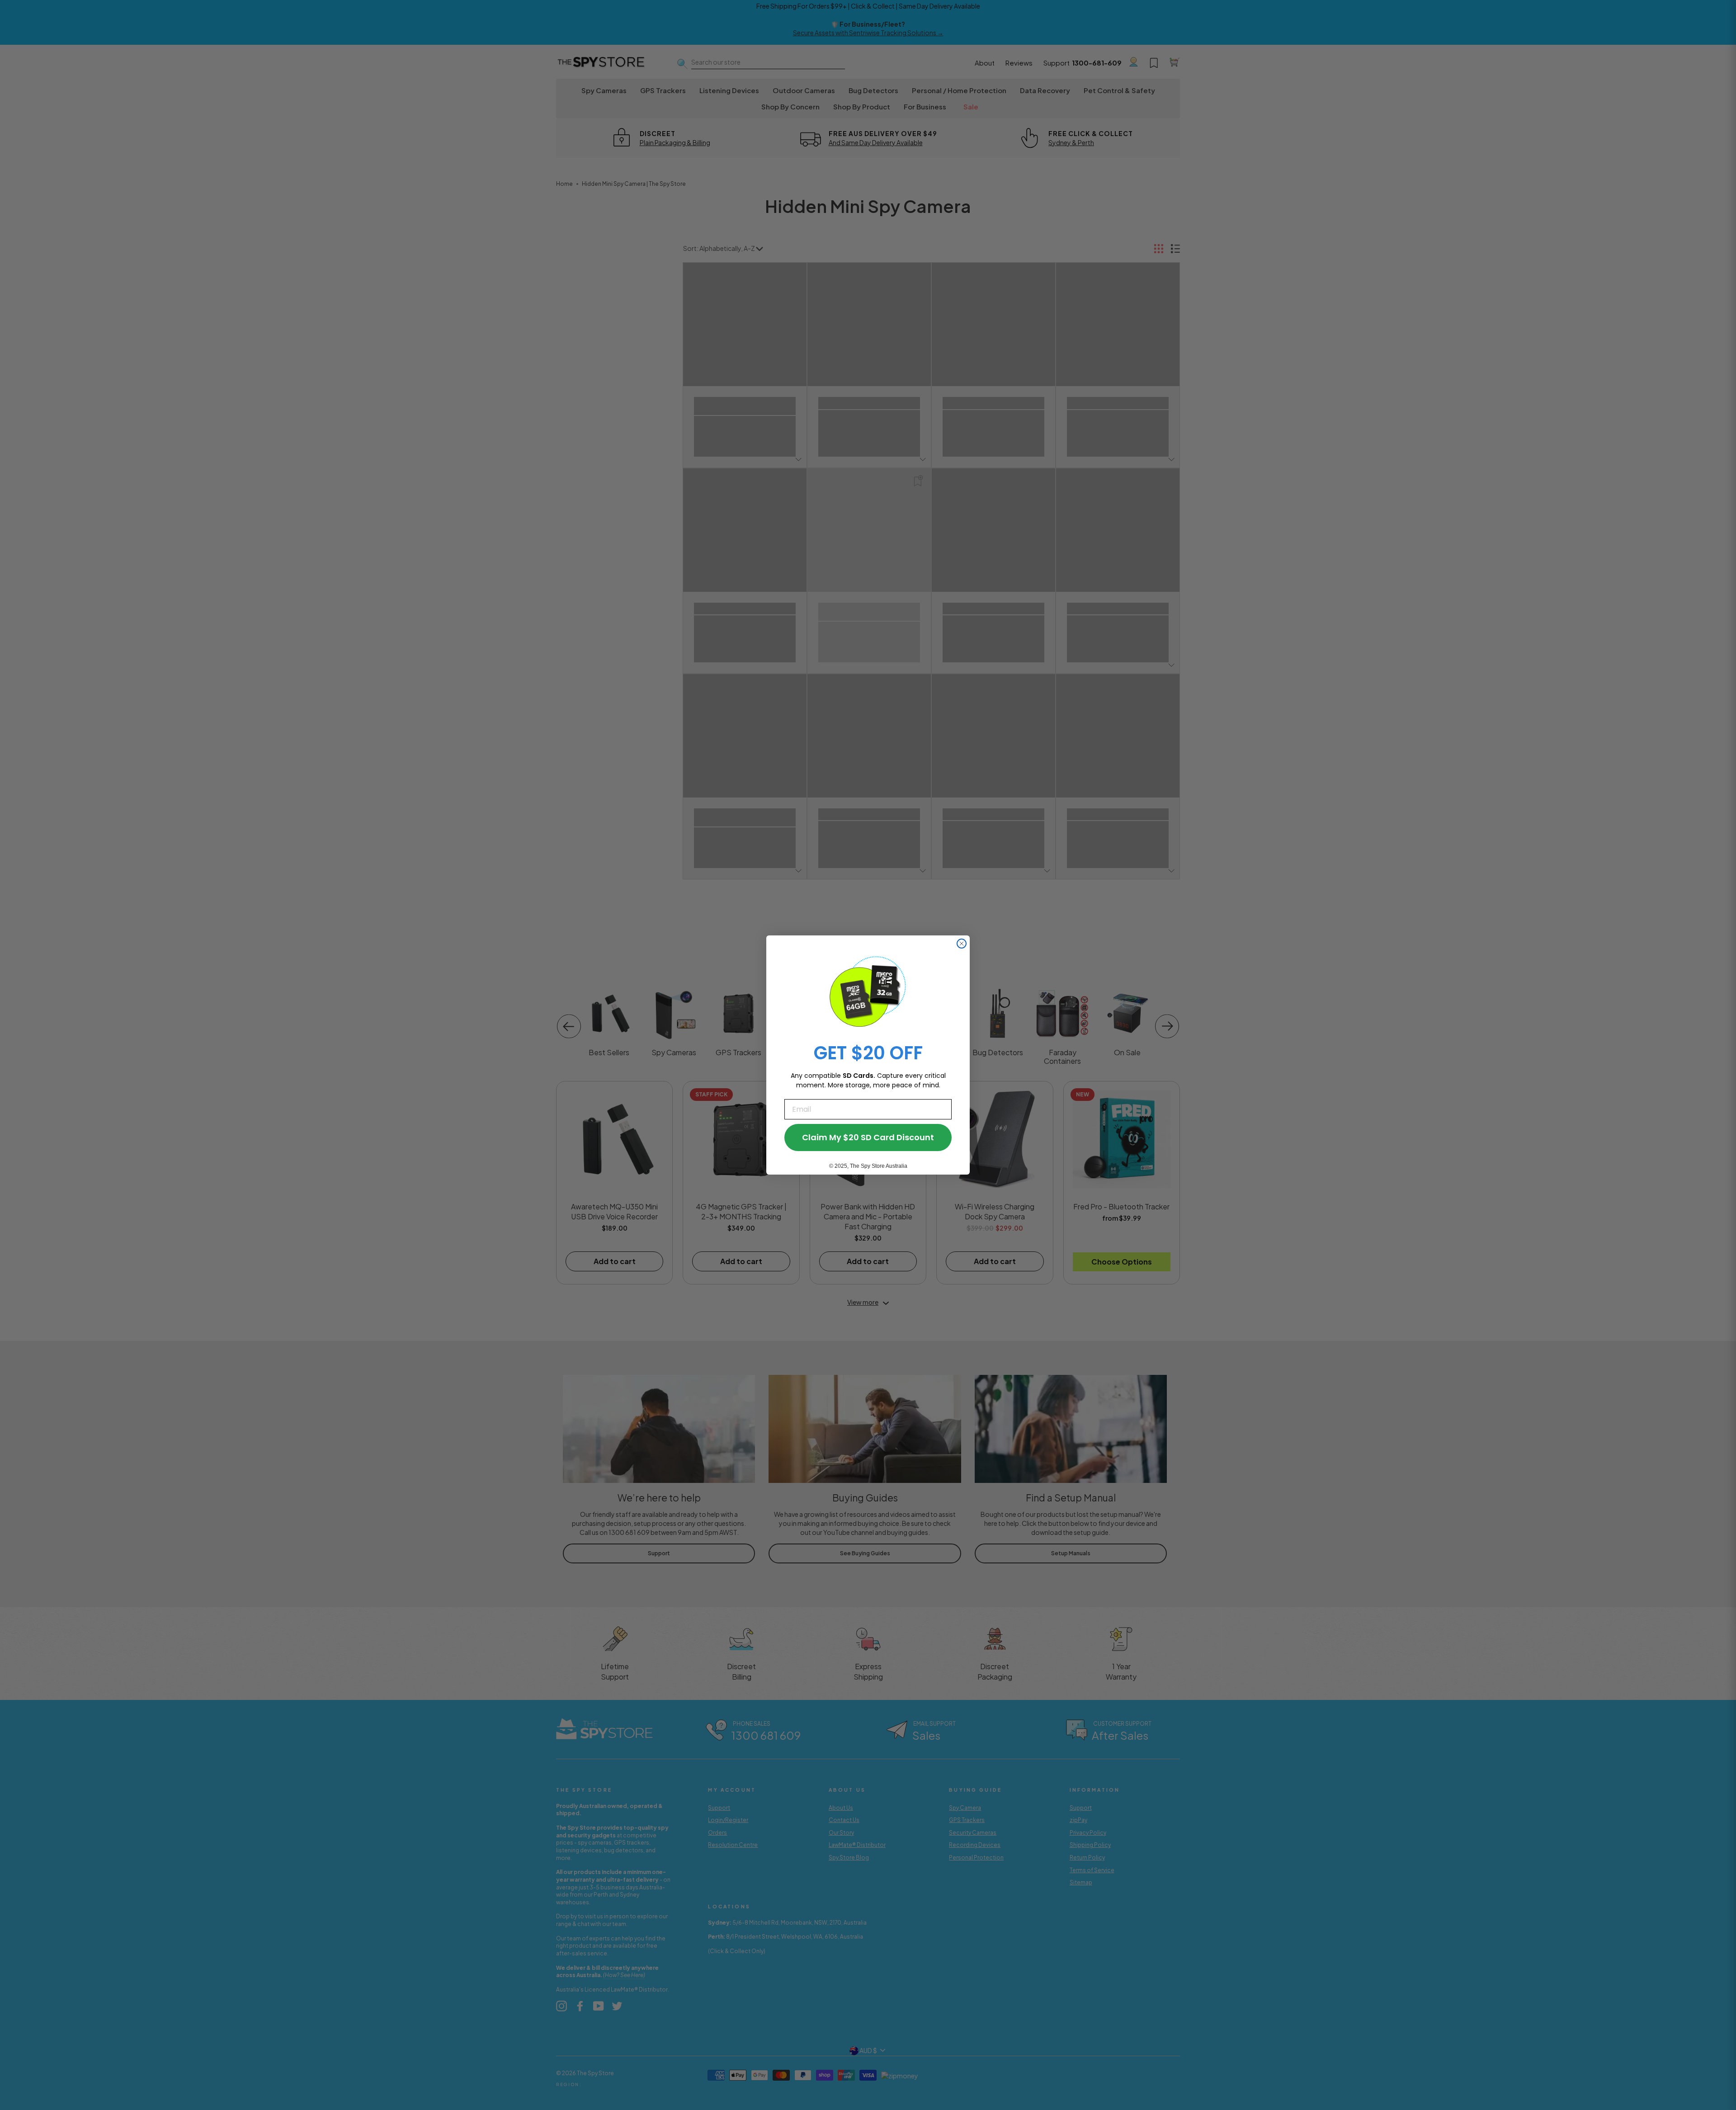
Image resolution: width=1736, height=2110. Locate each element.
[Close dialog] (962, 944)
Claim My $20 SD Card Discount (868, 1137)
